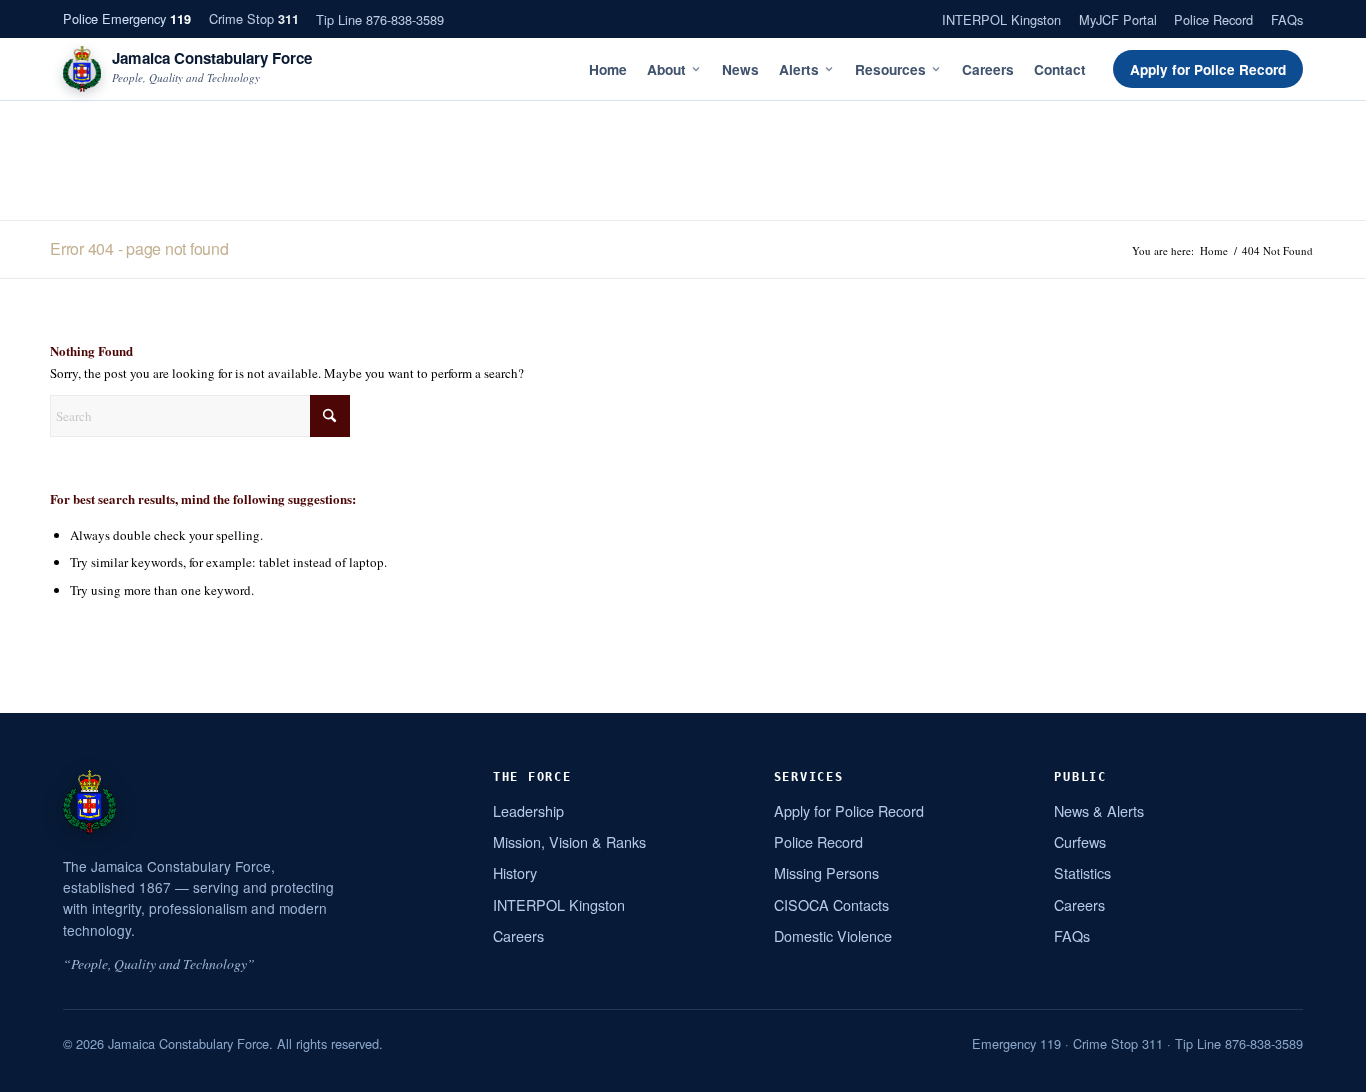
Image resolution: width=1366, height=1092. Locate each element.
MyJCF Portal (1118, 19)
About (666, 69)
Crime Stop (254, 18)
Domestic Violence (833, 935)
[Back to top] (1325, 1069)
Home (608, 69)
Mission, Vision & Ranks (569, 841)
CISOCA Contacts (831, 904)
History (515, 872)
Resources (890, 69)
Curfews (1080, 841)
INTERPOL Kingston (1001, 19)
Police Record (1213, 19)
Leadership (528, 810)
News (740, 69)
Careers (988, 69)
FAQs (1287, 19)
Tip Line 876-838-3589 (380, 19)
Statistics (1082, 872)
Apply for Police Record (1208, 69)
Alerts (799, 69)
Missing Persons (826, 872)
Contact (1060, 69)
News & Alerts (1099, 810)
